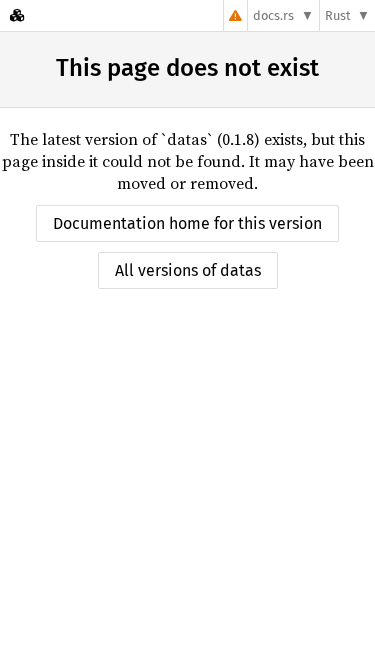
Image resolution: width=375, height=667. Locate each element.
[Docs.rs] (17, 15)
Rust (338, 15)
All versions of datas (188, 270)
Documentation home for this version (187, 223)
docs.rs (273, 15)
